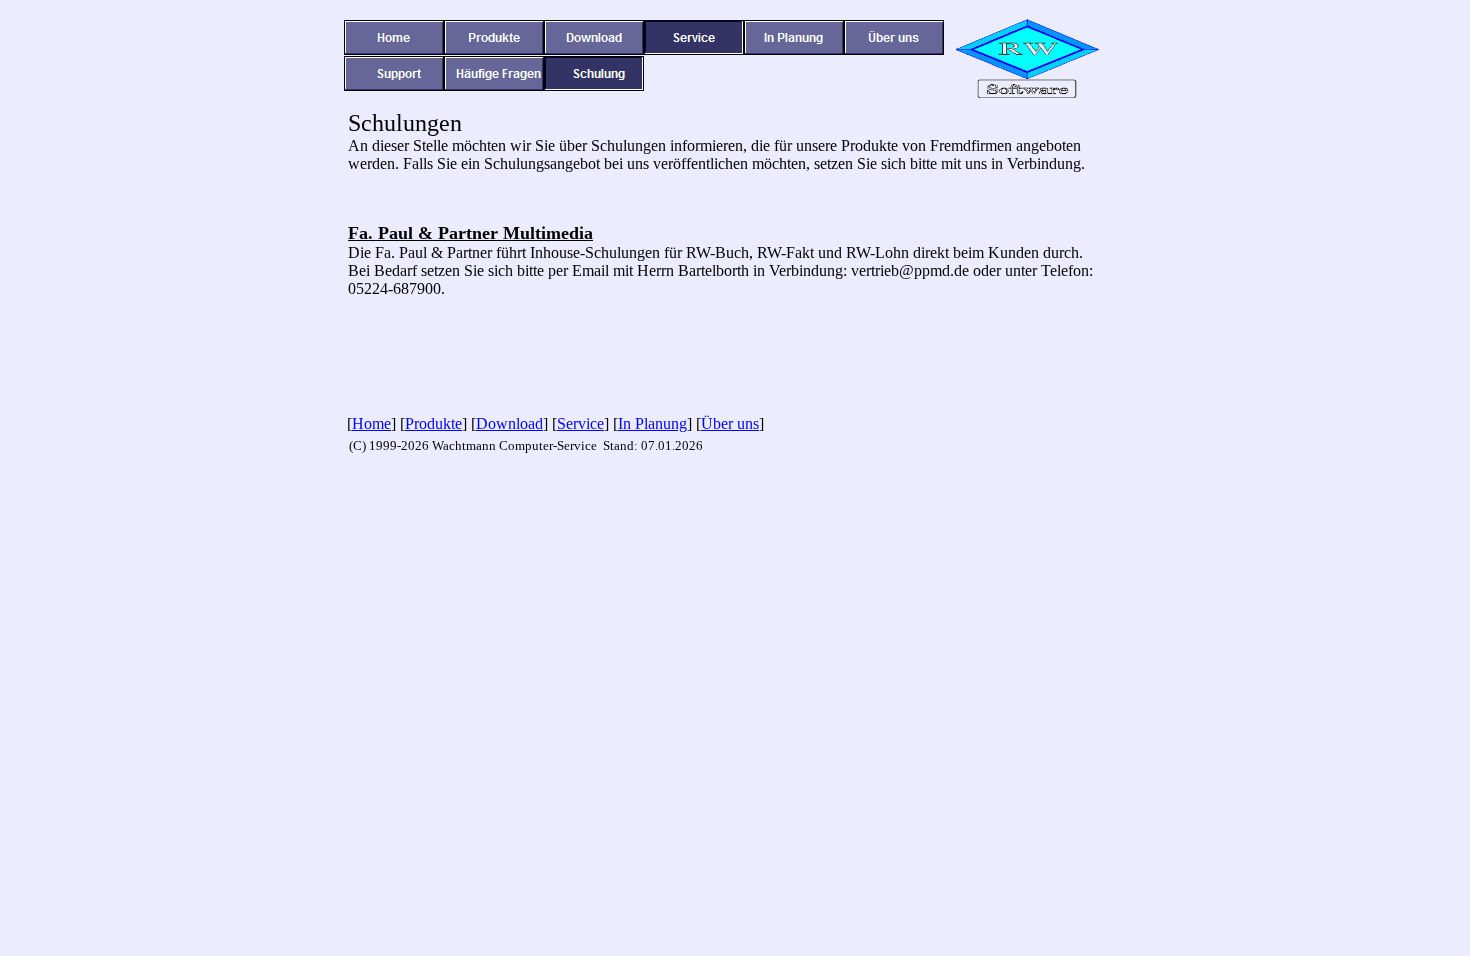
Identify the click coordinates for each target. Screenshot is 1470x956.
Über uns (730, 423)
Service (580, 423)
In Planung (652, 423)
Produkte (433, 423)
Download (509, 423)
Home (371, 423)
